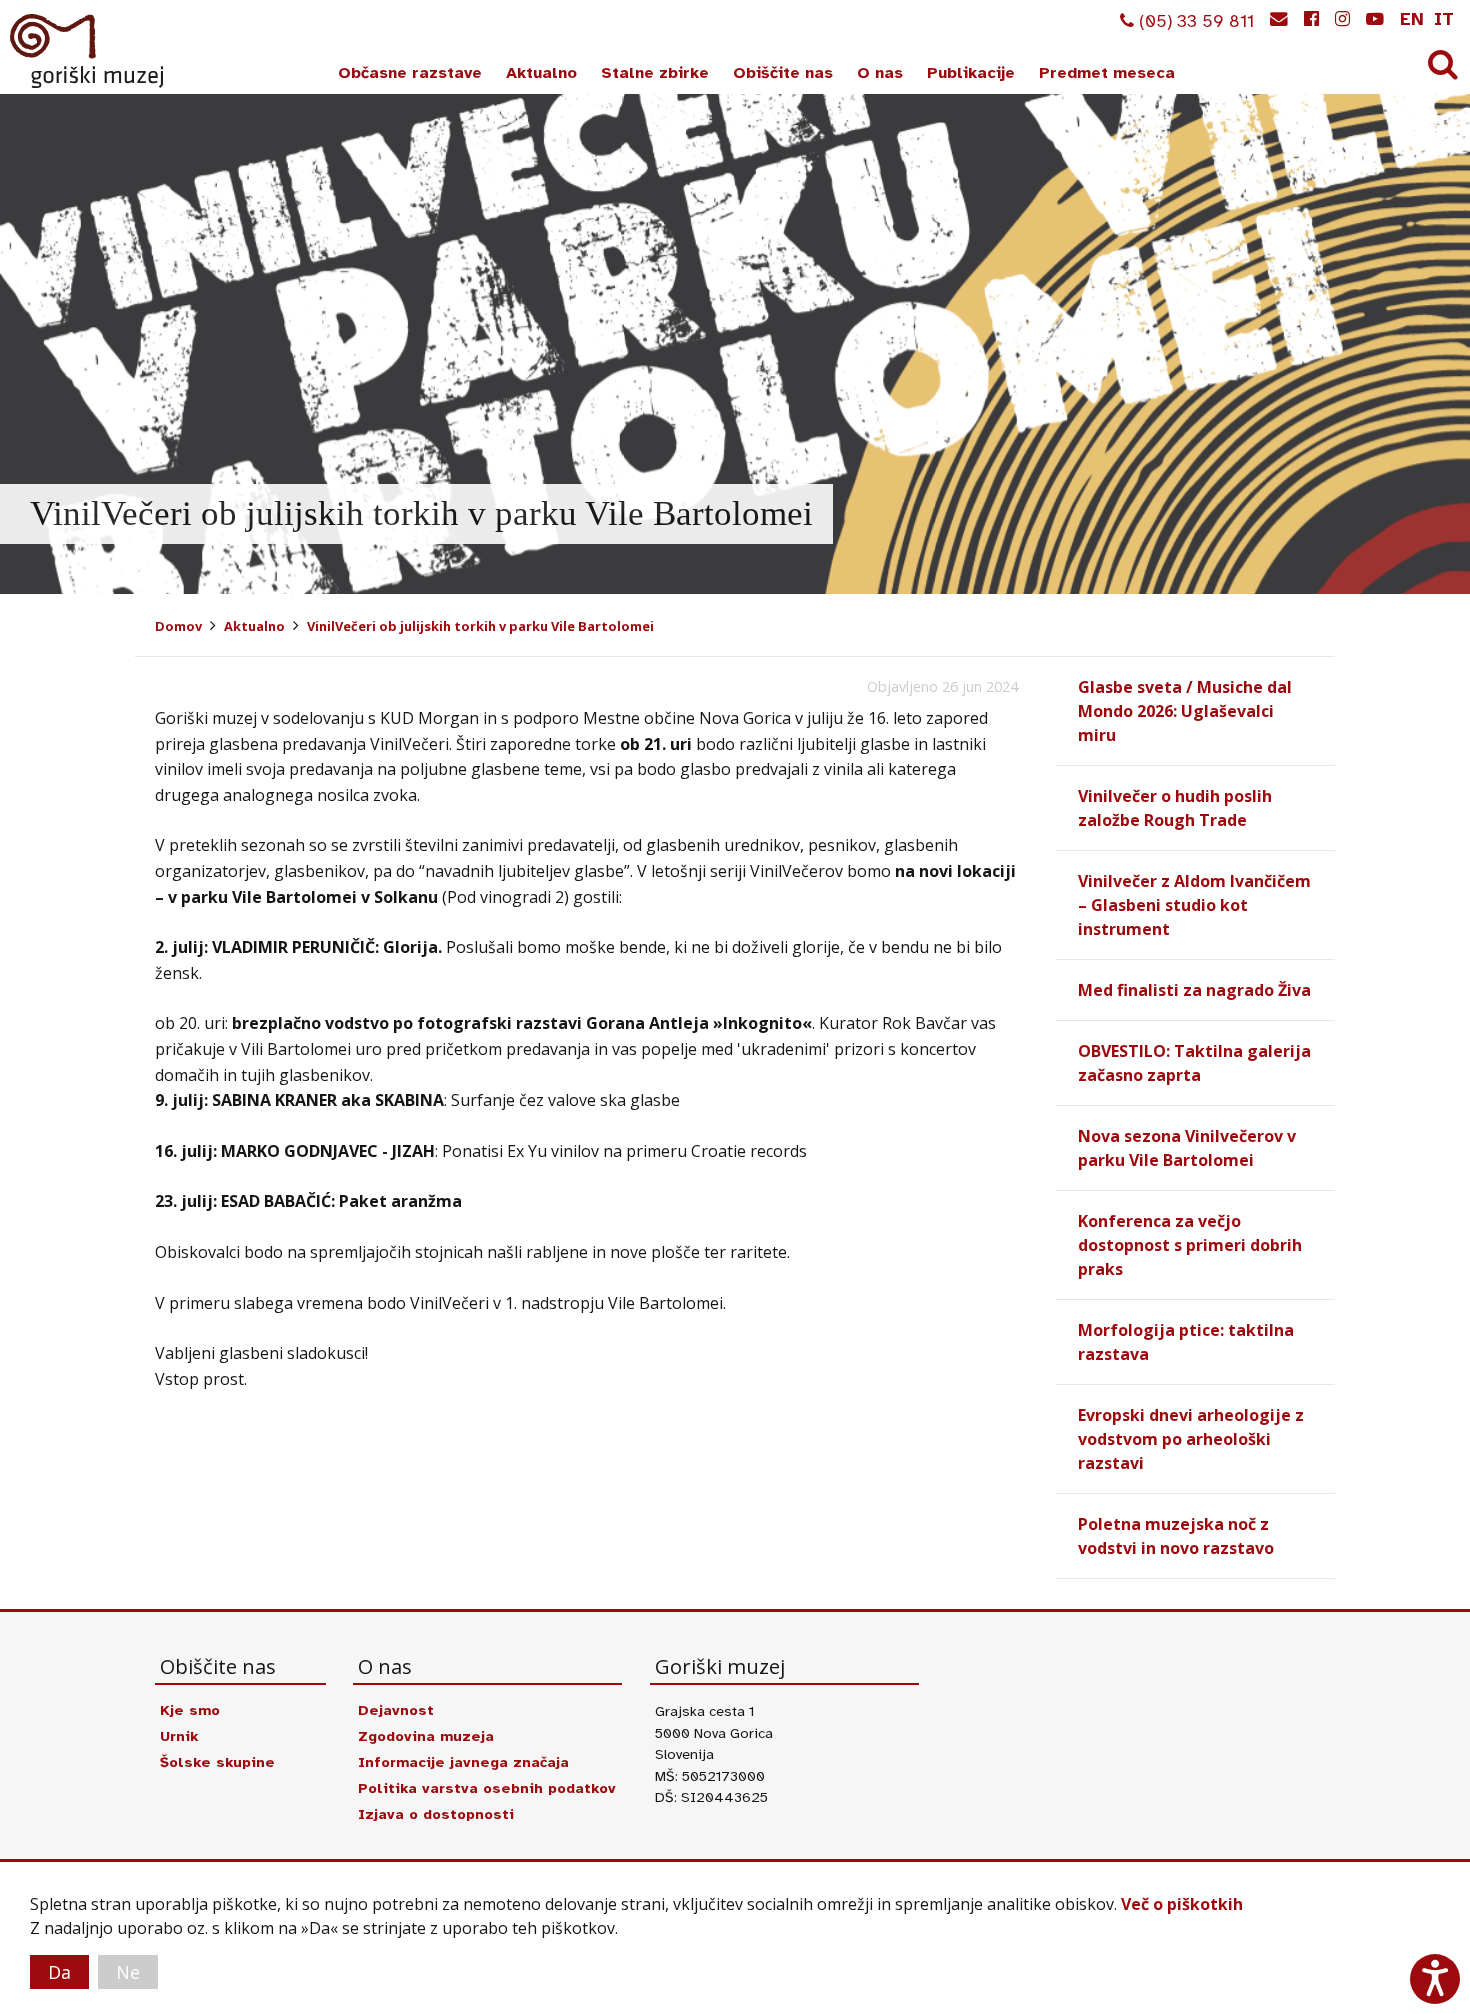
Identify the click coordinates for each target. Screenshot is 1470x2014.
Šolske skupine (217, 1762)
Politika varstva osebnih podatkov (487, 1788)
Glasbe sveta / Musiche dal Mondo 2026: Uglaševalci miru (1185, 711)
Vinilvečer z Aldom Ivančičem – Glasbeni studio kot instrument (1194, 905)
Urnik (179, 1736)
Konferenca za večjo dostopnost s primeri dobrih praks (1190, 1245)
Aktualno (541, 73)
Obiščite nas (783, 73)
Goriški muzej (88, 51)
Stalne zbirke (655, 73)
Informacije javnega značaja (463, 1762)
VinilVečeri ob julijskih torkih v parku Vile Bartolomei (480, 626)
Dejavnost (396, 1710)
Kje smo (190, 1710)
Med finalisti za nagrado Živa (1194, 990)
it (1444, 19)
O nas (880, 73)
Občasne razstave (410, 73)
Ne (128, 1972)
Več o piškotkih (1182, 1904)
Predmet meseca (1107, 73)
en (1412, 19)
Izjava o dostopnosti (436, 1814)
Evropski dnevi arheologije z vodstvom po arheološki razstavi (1191, 1439)
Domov (178, 626)
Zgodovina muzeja (426, 1736)
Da (59, 1972)
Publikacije (971, 73)
